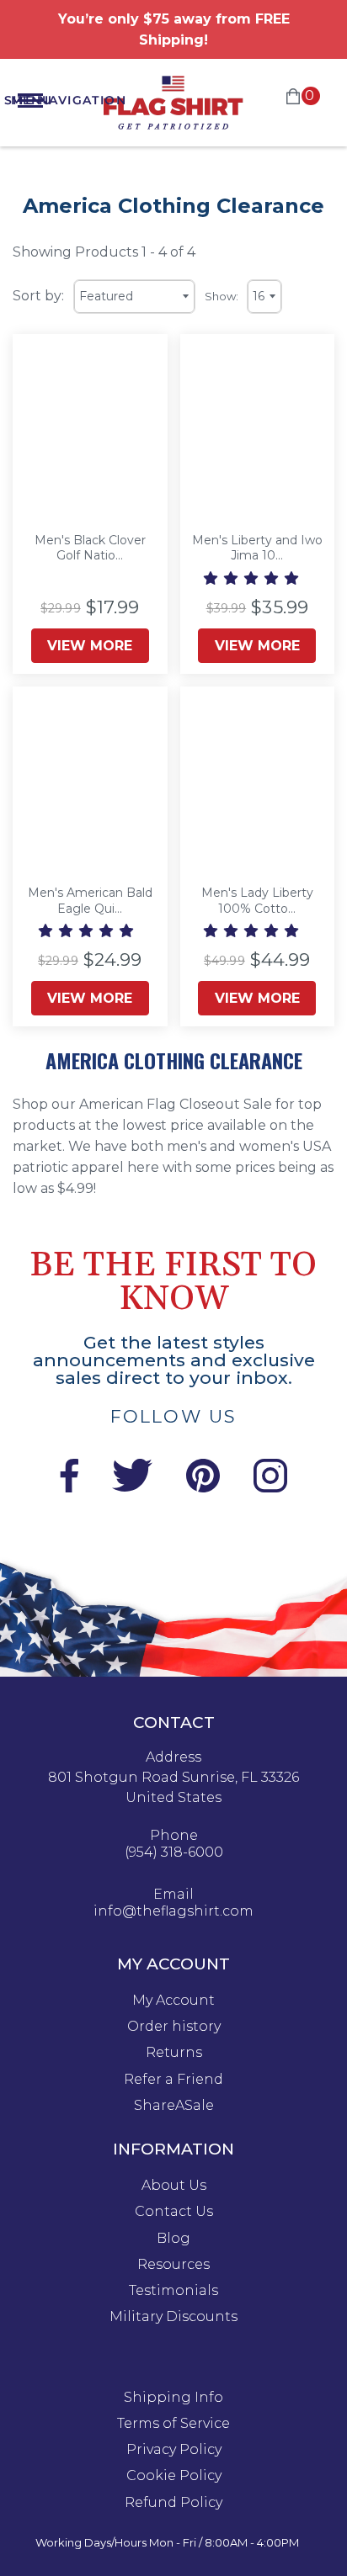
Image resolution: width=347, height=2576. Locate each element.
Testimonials (173, 2291)
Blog (173, 2239)
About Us (174, 2186)
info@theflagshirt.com (173, 1911)
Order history (174, 2027)
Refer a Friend (173, 2080)
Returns (174, 2053)
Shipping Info (173, 2398)
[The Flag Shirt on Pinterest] (203, 1488)
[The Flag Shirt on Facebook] (69, 1488)
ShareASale (174, 2106)
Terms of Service (173, 2424)
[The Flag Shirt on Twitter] (132, 1488)
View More (90, 646)
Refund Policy (173, 2503)
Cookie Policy (174, 2476)
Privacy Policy (174, 2450)
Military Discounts (173, 2317)
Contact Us (174, 2212)
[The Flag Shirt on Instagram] (270, 1488)
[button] (253, 578)
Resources (173, 2265)
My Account (173, 2001)
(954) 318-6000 (174, 1852)
